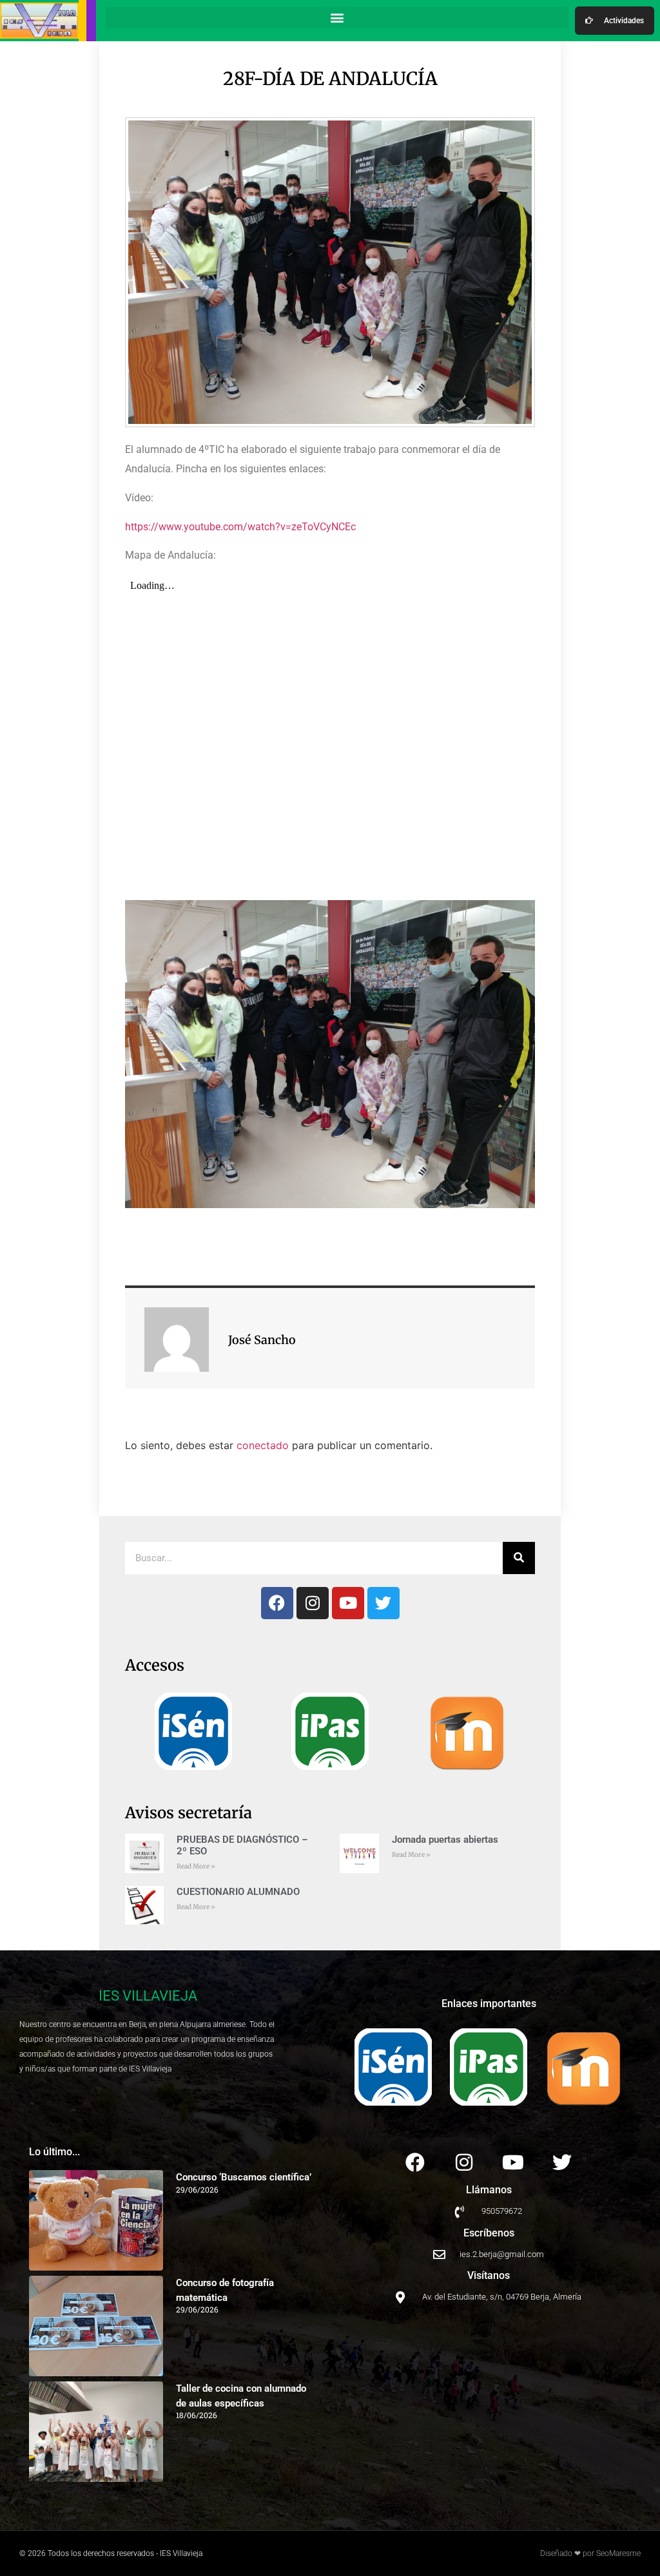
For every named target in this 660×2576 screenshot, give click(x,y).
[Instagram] (313, 1603)
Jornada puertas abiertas (445, 1840)
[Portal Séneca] (193, 1731)
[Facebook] (277, 1603)
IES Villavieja (148, 1996)
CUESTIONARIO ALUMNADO (238, 1892)
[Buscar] (519, 1558)
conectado (263, 1445)
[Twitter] (383, 1603)
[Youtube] (348, 1603)
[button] (337, 18)
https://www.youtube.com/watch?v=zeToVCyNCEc (240, 527)
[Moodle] (467, 1733)
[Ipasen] (330, 1731)
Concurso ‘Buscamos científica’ (244, 2177)
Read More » (196, 1866)
